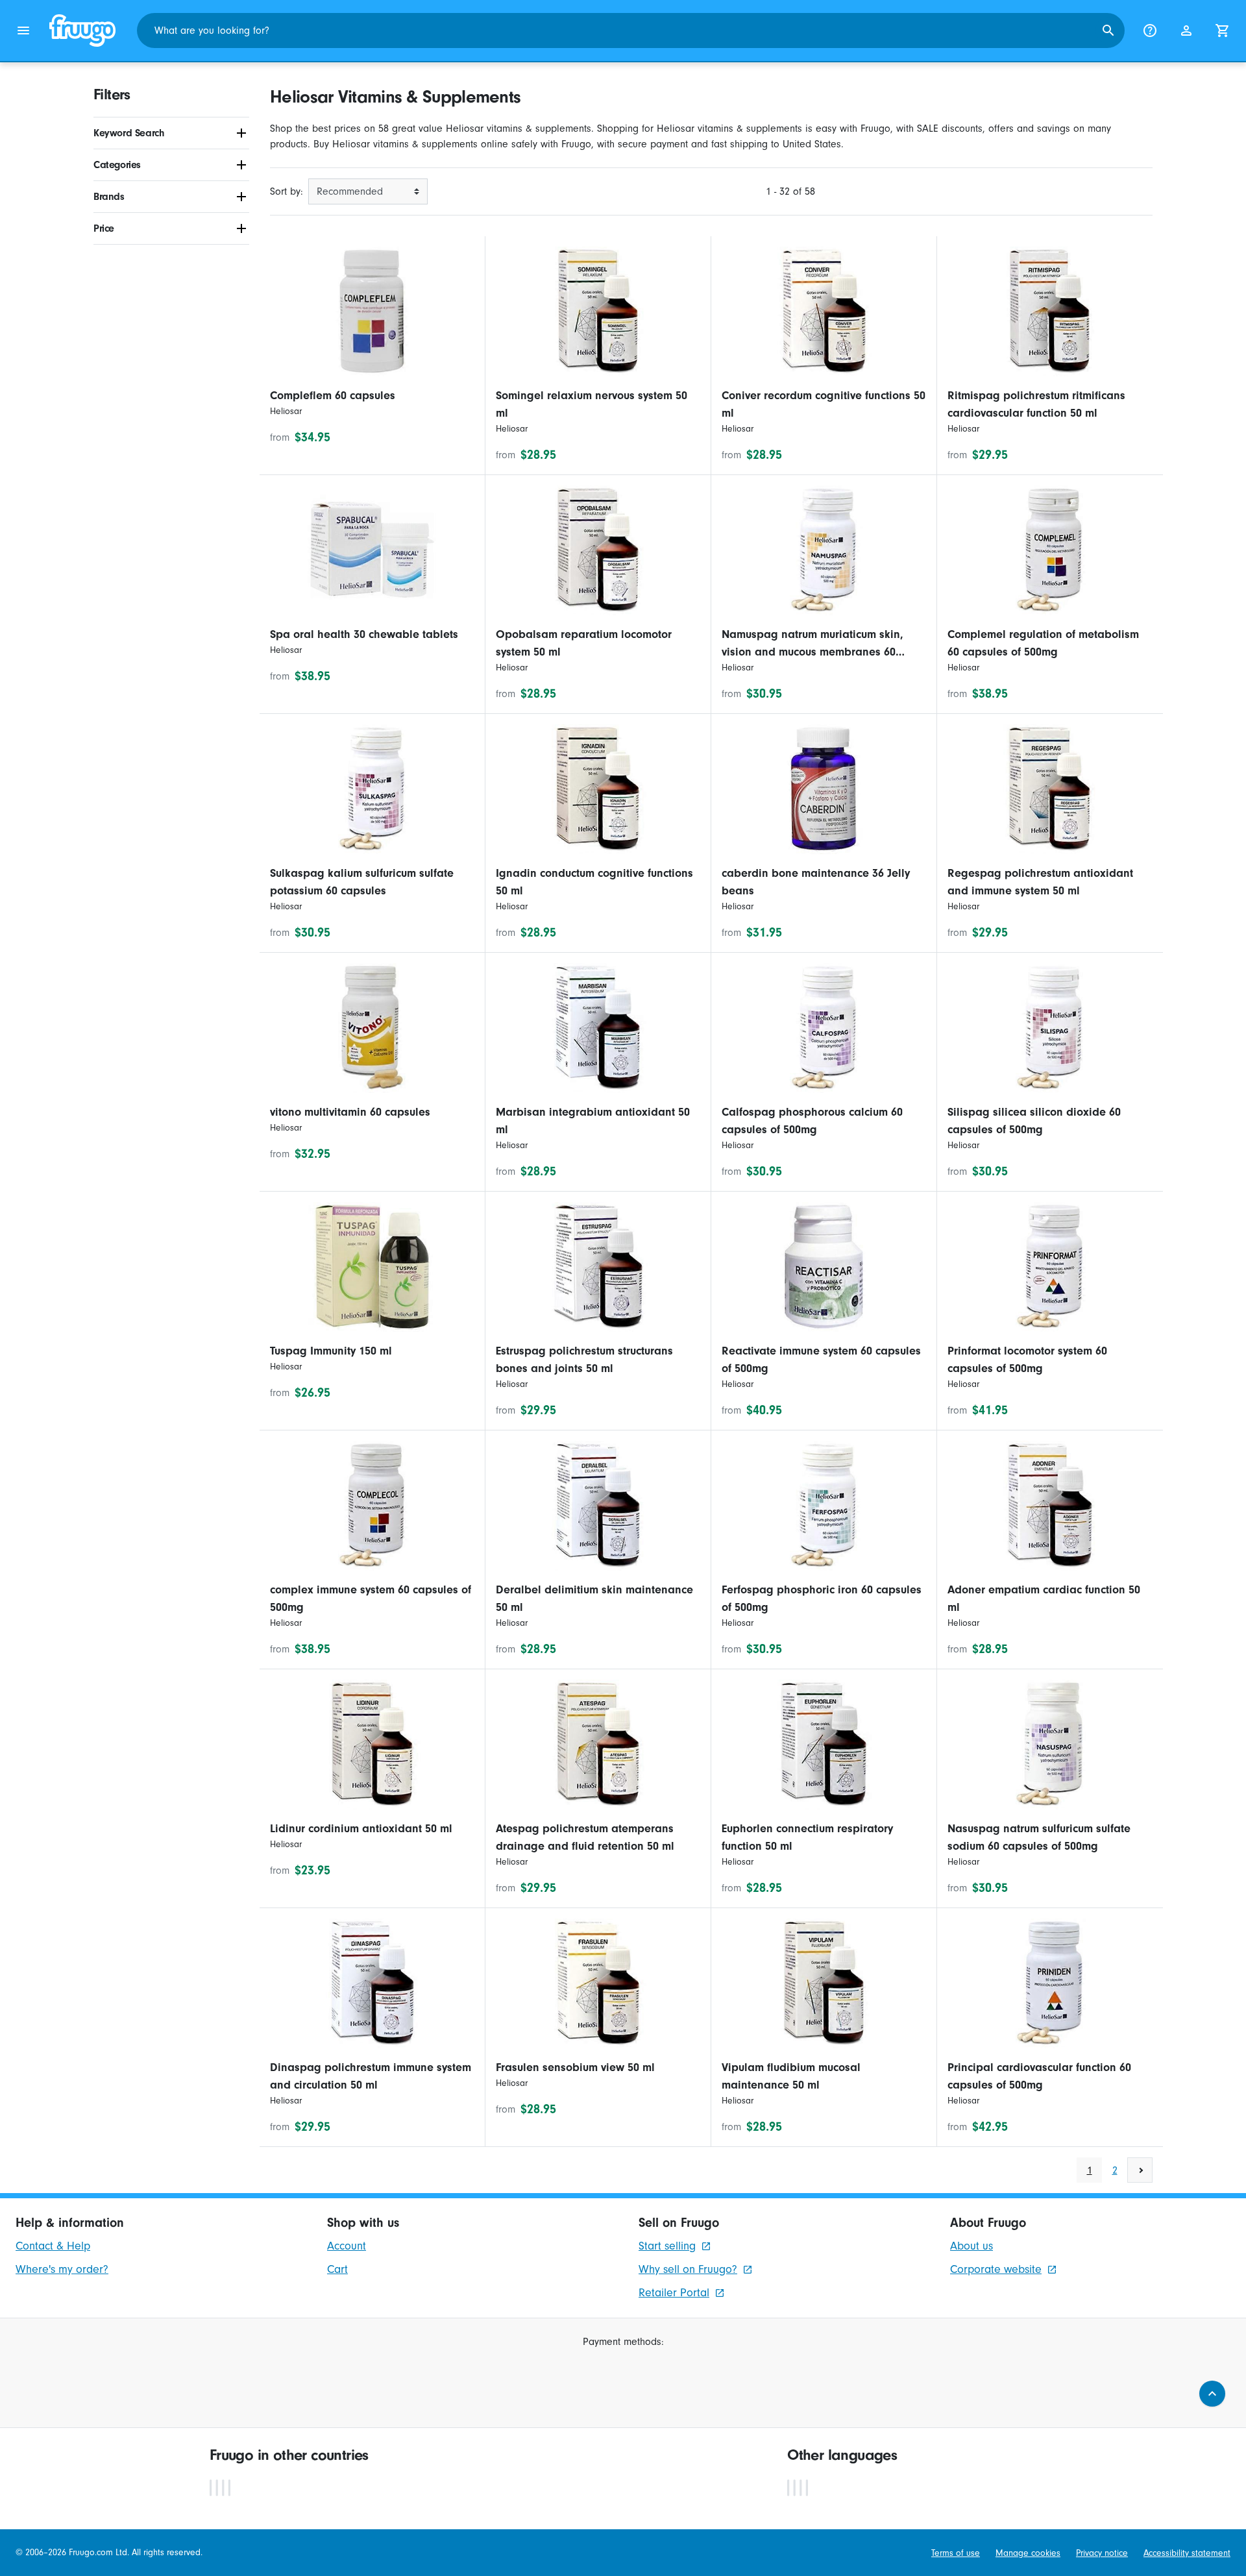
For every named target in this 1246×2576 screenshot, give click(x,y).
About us (971, 2246)
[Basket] (1223, 31)
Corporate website (996, 2269)
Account (347, 2246)
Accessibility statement (1187, 2553)
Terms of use (956, 2553)
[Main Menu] (23, 31)
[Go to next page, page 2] (1140, 2170)
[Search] (1108, 31)
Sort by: (287, 191)
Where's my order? (62, 2269)
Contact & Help (53, 2246)
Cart (337, 2269)
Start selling (667, 2246)
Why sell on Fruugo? (688, 2269)
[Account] (1186, 31)
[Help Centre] (1150, 31)
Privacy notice (1102, 2553)
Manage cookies (1028, 2553)
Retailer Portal (674, 2293)
